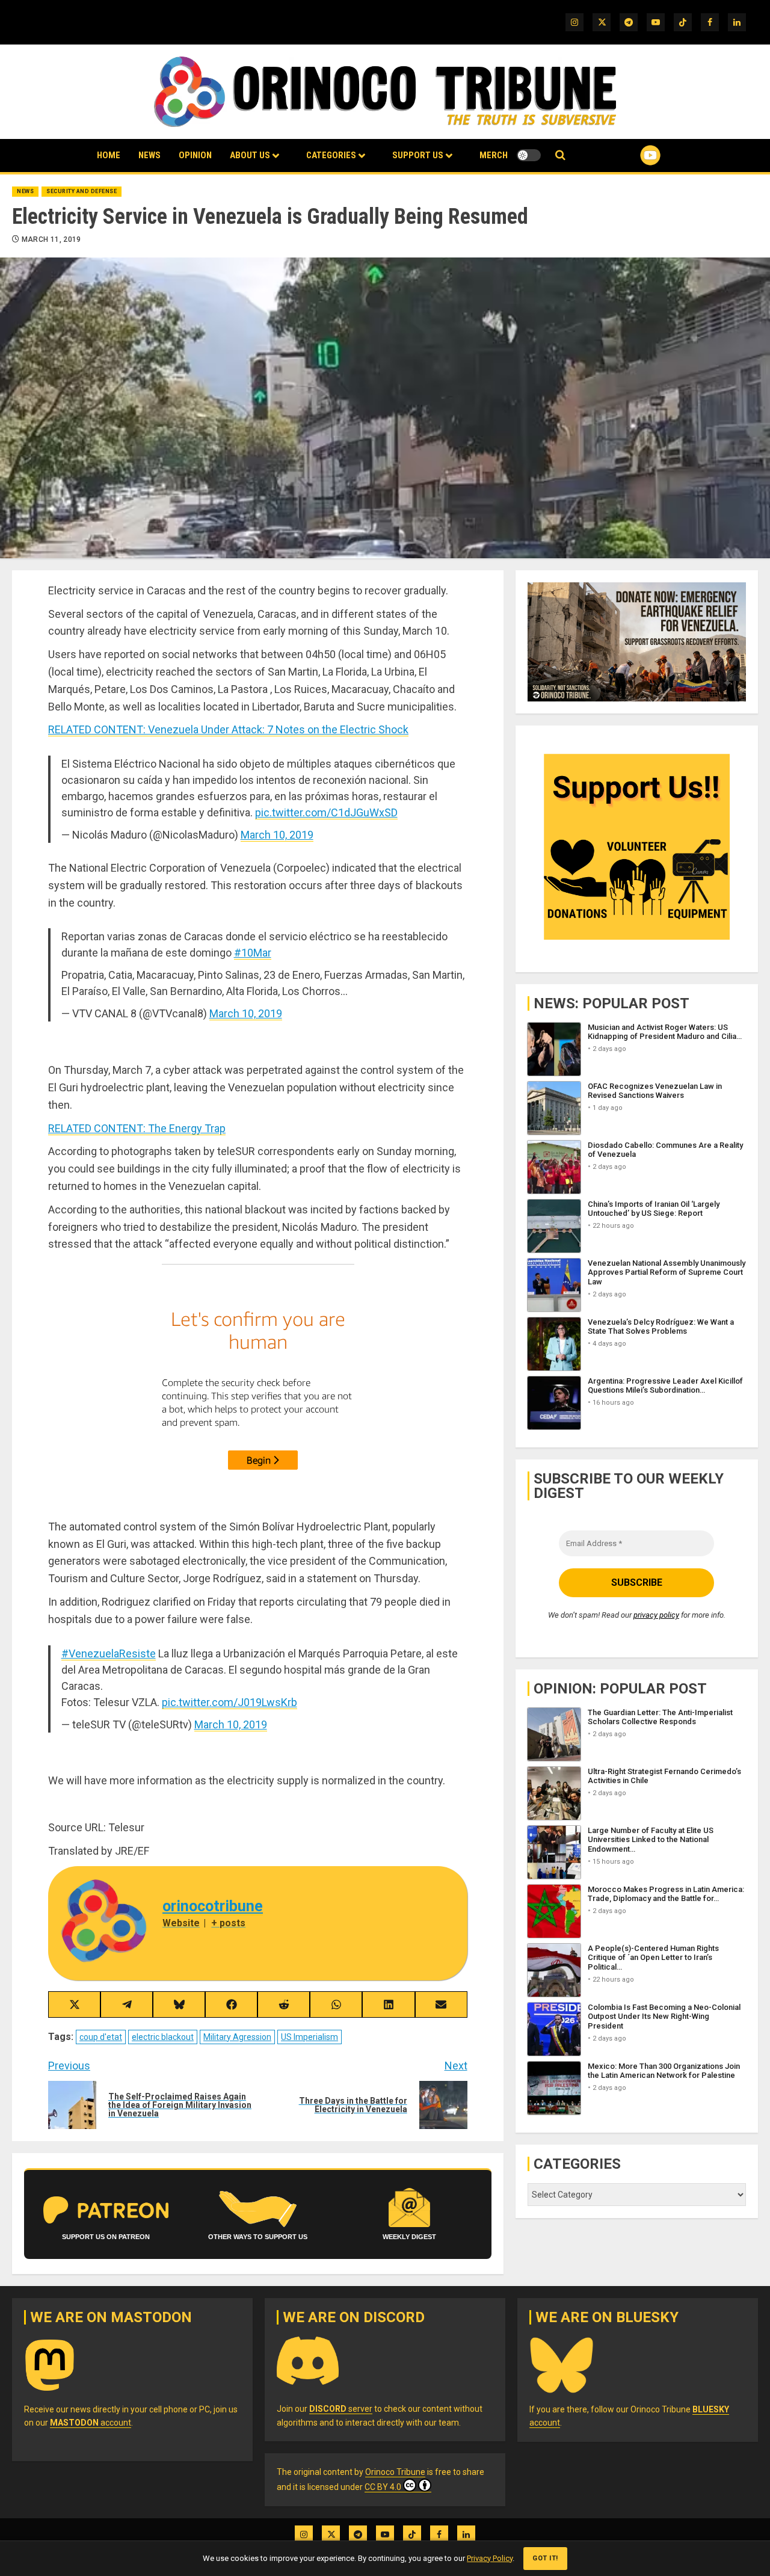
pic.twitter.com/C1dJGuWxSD (326, 812)
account (91, 2423)
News (149, 155)
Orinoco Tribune (395, 2472)
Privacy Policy (490, 2558)
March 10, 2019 (277, 835)
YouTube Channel (631, 155)
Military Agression (237, 2037)
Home (109, 155)
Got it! (545, 2558)
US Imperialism (310, 2037)
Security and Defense (82, 191)
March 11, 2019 (51, 239)
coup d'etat (101, 2037)
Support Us (418, 155)
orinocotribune (213, 1906)
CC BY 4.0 (383, 2487)
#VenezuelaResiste (109, 1653)
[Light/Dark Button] (529, 155)
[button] (560, 156)
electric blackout (163, 2037)
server (341, 2409)
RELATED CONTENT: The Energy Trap (137, 1128)
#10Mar (253, 953)
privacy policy (656, 1615)
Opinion (195, 155)
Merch (494, 155)
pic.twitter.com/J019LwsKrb (229, 1702)
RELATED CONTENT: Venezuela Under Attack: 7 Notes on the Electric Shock (228, 729)
